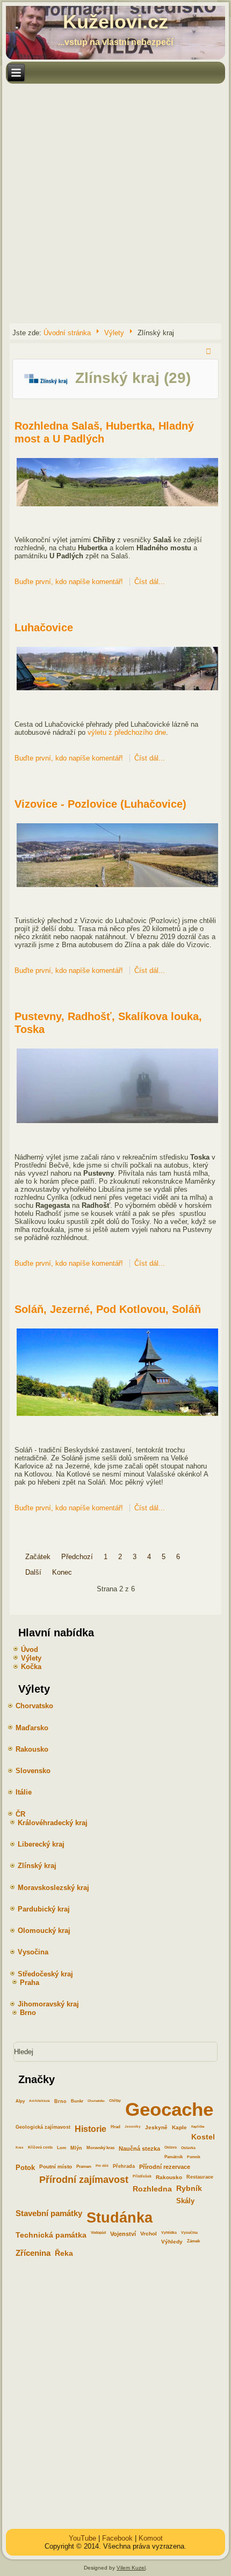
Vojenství (123, 2234)
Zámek (193, 2241)
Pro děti (102, 2165)
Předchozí (77, 1557)
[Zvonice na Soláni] (117, 1416)
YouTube (82, 2538)
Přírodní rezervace (165, 2167)
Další (33, 1572)
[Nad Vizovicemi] (117, 886)
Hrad (115, 2127)
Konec (62, 1572)
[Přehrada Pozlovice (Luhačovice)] (117, 690)
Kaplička (198, 2126)
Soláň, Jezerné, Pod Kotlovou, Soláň (108, 1309)
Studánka (120, 2217)
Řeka (64, 2253)
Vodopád (98, 2232)
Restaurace (200, 2177)
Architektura (39, 2101)
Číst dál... (150, 582)
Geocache (169, 2109)
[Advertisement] (115, 203)
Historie (91, 2129)
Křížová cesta (40, 2147)
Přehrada (124, 2166)
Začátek (38, 1557)
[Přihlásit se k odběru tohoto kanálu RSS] (210, 352)
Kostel (203, 2137)
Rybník (189, 2189)
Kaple (179, 2127)
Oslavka (188, 2148)
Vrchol (149, 2234)
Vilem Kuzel (131, 2568)
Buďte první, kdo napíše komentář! (70, 582)
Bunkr (77, 2101)
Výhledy (172, 2242)
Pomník (194, 2157)
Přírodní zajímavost (84, 2180)
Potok (25, 2168)
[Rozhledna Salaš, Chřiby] (117, 505)
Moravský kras (100, 2148)
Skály (185, 2201)
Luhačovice (44, 628)
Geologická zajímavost (43, 2127)
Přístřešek (142, 2176)
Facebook (117, 2538)
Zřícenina (33, 2253)
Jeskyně (156, 2127)
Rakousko (169, 2177)
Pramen (84, 2166)
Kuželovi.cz (115, 22)
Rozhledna (152, 2189)
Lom (62, 2148)
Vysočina (189, 2232)
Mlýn (76, 2148)
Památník (174, 2157)
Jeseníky (133, 2126)
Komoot (151, 2538)
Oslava (171, 2147)
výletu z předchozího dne (127, 732)
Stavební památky (49, 2213)
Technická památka (51, 2235)
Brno (60, 2101)
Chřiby (115, 2101)
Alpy (20, 2101)
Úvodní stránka (67, 333)
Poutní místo (56, 2167)
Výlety (114, 333)
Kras (20, 2147)
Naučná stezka (139, 2149)
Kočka (31, 1667)
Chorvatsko (96, 2101)
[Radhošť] (117, 1123)
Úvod (30, 1649)
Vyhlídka (169, 2232)
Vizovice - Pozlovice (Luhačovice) (100, 804)
